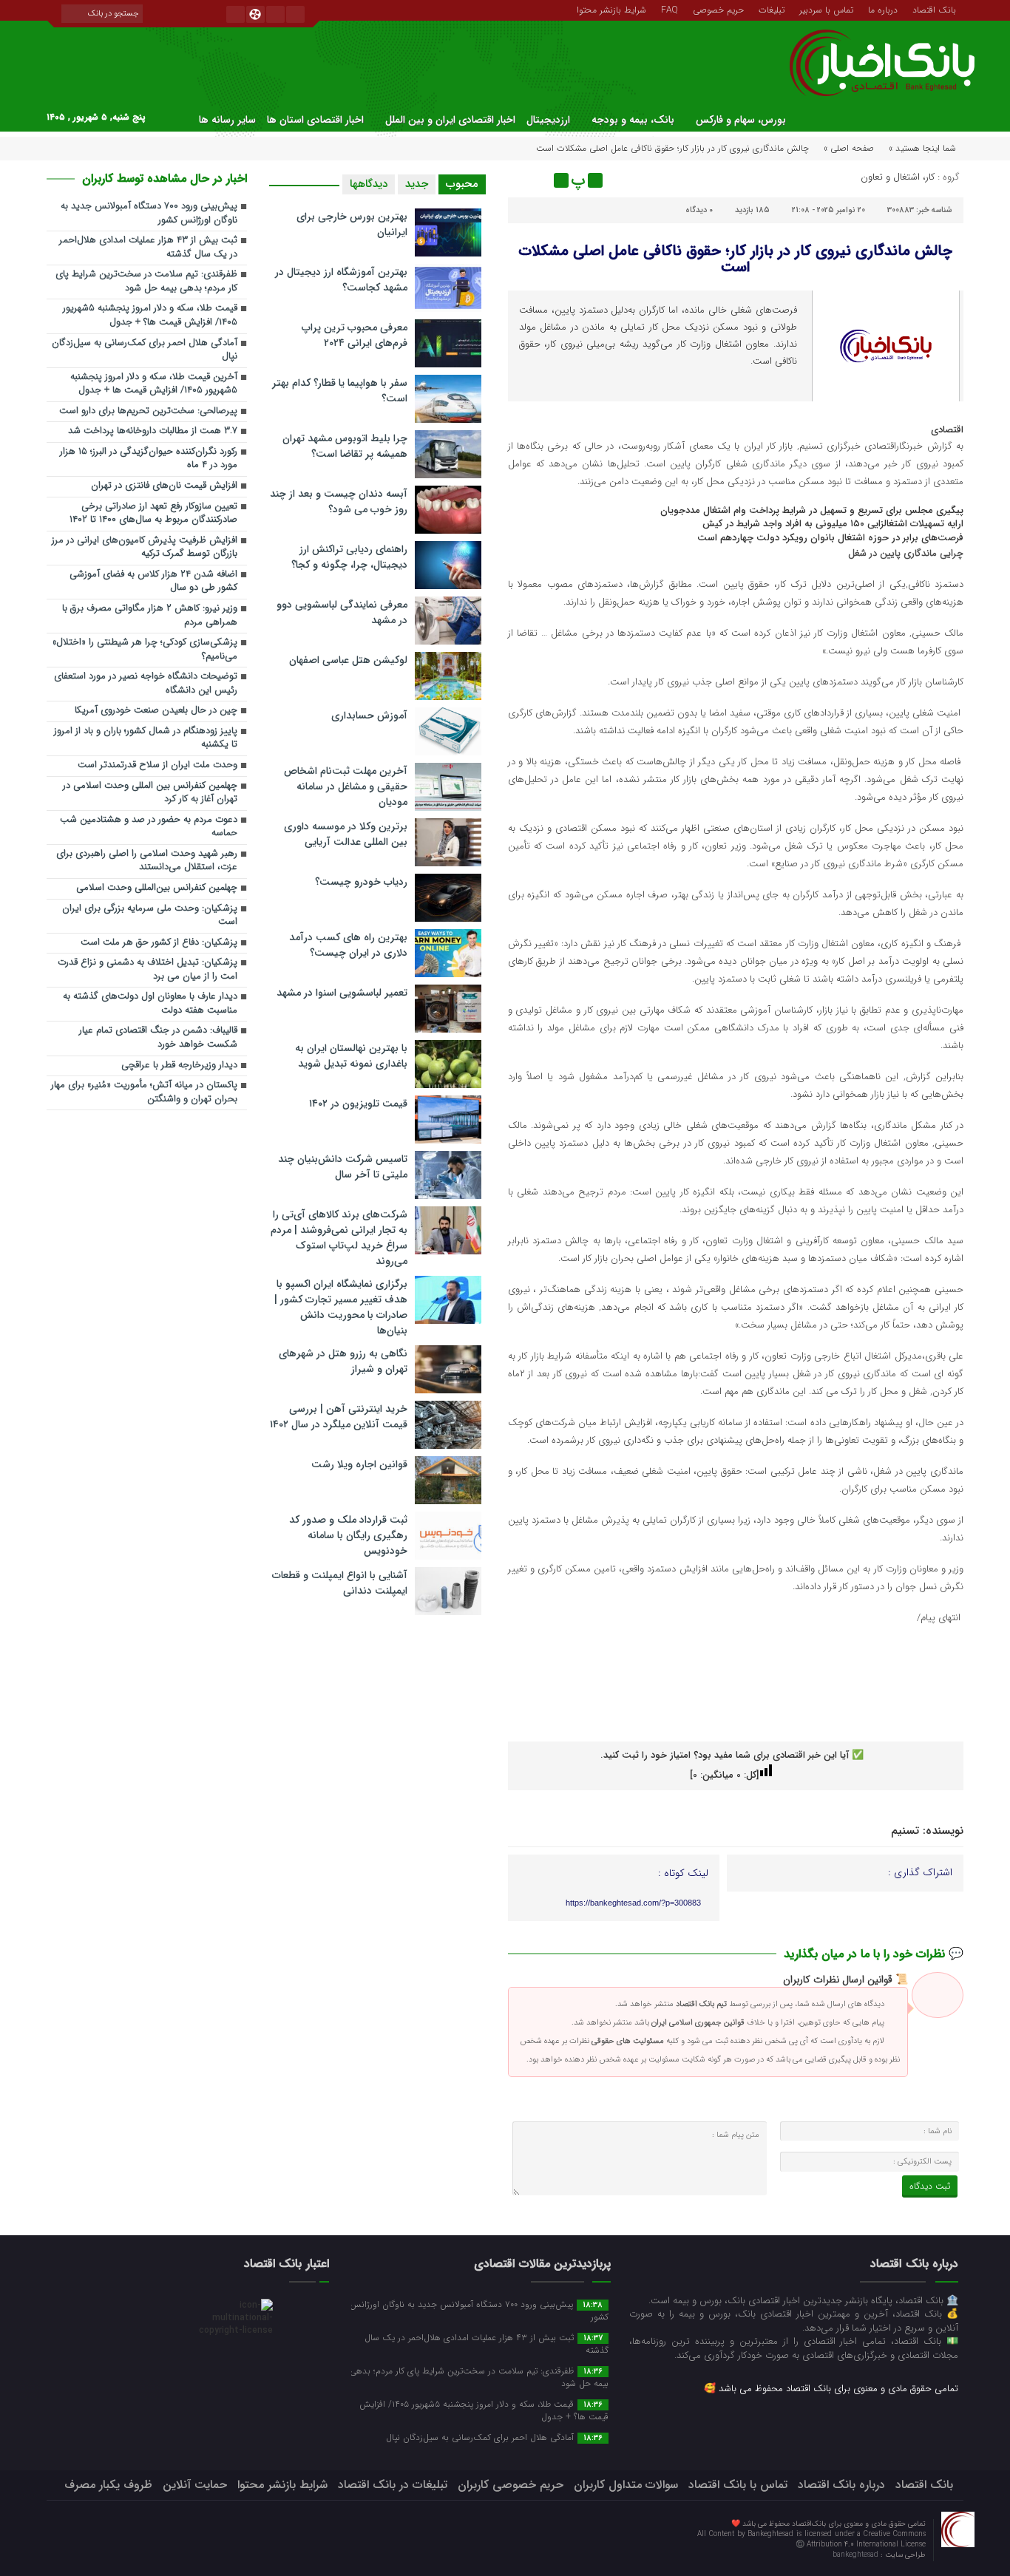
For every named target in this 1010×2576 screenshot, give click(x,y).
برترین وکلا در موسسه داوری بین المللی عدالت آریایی (346, 834)
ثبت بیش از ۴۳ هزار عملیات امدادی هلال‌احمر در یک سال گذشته (148, 248)
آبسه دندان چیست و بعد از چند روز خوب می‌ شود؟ (339, 502)
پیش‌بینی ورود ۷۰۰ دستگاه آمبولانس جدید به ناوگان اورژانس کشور (149, 214)
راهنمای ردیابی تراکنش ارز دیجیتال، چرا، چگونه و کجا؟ (349, 557)
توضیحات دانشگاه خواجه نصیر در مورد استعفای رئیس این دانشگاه (146, 684)
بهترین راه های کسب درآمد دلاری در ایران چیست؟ (348, 945)
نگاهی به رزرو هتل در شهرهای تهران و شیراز (343, 1361)
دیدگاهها (369, 184)
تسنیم (905, 1831)
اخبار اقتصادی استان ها (315, 120)
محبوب (462, 184)
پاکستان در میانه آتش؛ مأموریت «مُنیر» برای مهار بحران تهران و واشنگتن (144, 1092)
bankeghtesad (857, 2555)
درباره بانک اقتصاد (841, 2485)
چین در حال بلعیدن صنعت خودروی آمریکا (156, 711)
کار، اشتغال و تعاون (898, 177)
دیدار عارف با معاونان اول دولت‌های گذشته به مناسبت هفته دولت (150, 1004)
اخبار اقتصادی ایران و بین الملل (450, 120)
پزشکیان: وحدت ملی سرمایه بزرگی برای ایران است (150, 916)
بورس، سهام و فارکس (741, 120)
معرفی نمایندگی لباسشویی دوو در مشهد (342, 612)
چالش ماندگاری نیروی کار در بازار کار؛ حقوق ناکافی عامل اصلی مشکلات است (735, 259)
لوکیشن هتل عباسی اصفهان (348, 660)
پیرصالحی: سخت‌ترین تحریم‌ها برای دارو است (148, 411)
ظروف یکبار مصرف (108, 2485)
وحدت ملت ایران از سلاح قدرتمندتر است (157, 765)
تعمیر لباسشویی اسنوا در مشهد (342, 993)
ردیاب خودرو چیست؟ (361, 882)
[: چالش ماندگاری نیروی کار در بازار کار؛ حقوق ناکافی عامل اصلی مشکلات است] (521, 180)
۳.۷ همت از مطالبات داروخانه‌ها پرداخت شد (153, 431)
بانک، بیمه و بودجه (633, 120)
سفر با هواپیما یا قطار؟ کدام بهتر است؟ (340, 391)
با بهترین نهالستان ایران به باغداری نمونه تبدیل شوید (351, 1056)
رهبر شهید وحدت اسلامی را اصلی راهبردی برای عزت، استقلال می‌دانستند (147, 861)
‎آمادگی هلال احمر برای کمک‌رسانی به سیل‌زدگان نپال (145, 350)
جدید (417, 184)
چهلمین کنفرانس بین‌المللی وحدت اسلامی (157, 888)
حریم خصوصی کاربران (511, 2485)
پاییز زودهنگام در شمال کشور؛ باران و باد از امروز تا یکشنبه (146, 738)
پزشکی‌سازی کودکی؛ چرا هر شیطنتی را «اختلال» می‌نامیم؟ (145, 650)
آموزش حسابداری (369, 716)
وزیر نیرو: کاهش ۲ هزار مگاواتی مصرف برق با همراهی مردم (150, 616)
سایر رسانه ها (227, 120)
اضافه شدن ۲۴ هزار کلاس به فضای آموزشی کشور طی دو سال (153, 582)
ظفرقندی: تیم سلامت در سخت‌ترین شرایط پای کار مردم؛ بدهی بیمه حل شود (146, 282)
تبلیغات (772, 9)
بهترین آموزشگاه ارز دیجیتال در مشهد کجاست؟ (341, 280)
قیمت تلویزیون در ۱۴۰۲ (358, 1104)
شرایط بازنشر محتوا (611, 9)
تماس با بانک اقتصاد (738, 2485)
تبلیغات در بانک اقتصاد (393, 2485)
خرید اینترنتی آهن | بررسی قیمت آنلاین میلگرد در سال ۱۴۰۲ (339, 1417)
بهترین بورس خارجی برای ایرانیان (352, 224)
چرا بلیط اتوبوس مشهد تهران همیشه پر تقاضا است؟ (345, 446)
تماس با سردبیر (826, 9)
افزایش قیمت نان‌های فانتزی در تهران (164, 486)
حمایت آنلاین (195, 2485)
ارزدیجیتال (548, 120)
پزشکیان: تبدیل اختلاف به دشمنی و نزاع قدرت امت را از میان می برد (148, 970)
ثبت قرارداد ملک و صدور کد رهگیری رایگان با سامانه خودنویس (348, 1535)
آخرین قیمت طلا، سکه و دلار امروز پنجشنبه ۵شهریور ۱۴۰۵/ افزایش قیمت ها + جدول (154, 384)
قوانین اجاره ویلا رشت (359, 1464)
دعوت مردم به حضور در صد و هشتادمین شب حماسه (149, 827)
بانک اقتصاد (934, 9)
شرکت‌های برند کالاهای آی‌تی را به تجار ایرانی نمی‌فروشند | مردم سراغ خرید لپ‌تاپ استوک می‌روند (339, 1238)
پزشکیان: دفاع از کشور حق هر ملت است (159, 943)
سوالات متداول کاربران (626, 2485)
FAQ (670, 9)
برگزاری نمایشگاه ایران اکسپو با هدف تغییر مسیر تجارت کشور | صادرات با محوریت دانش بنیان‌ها (341, 1307)
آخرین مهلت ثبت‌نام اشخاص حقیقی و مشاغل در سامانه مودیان (346, 786)
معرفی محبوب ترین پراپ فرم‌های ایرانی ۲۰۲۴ (355, 335)
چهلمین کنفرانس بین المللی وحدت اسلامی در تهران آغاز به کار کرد (150, 793)
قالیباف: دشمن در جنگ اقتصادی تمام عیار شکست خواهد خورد (158, 1038)
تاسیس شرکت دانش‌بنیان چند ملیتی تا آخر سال (343, 1167)
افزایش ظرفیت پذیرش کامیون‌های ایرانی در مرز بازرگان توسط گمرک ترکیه (145, 548)
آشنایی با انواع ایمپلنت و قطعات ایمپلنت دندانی (340, 1583)
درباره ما (883, 9)
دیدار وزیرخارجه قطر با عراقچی (179, 1066)
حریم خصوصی (718, 9)
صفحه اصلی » (849, 148)
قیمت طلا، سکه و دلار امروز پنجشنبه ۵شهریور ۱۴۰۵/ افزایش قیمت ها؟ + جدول (150, 316)
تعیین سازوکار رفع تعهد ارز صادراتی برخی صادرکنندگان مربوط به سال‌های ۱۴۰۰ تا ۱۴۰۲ (153, 514)
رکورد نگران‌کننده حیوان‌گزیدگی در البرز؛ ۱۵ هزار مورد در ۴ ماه (149, 459)
